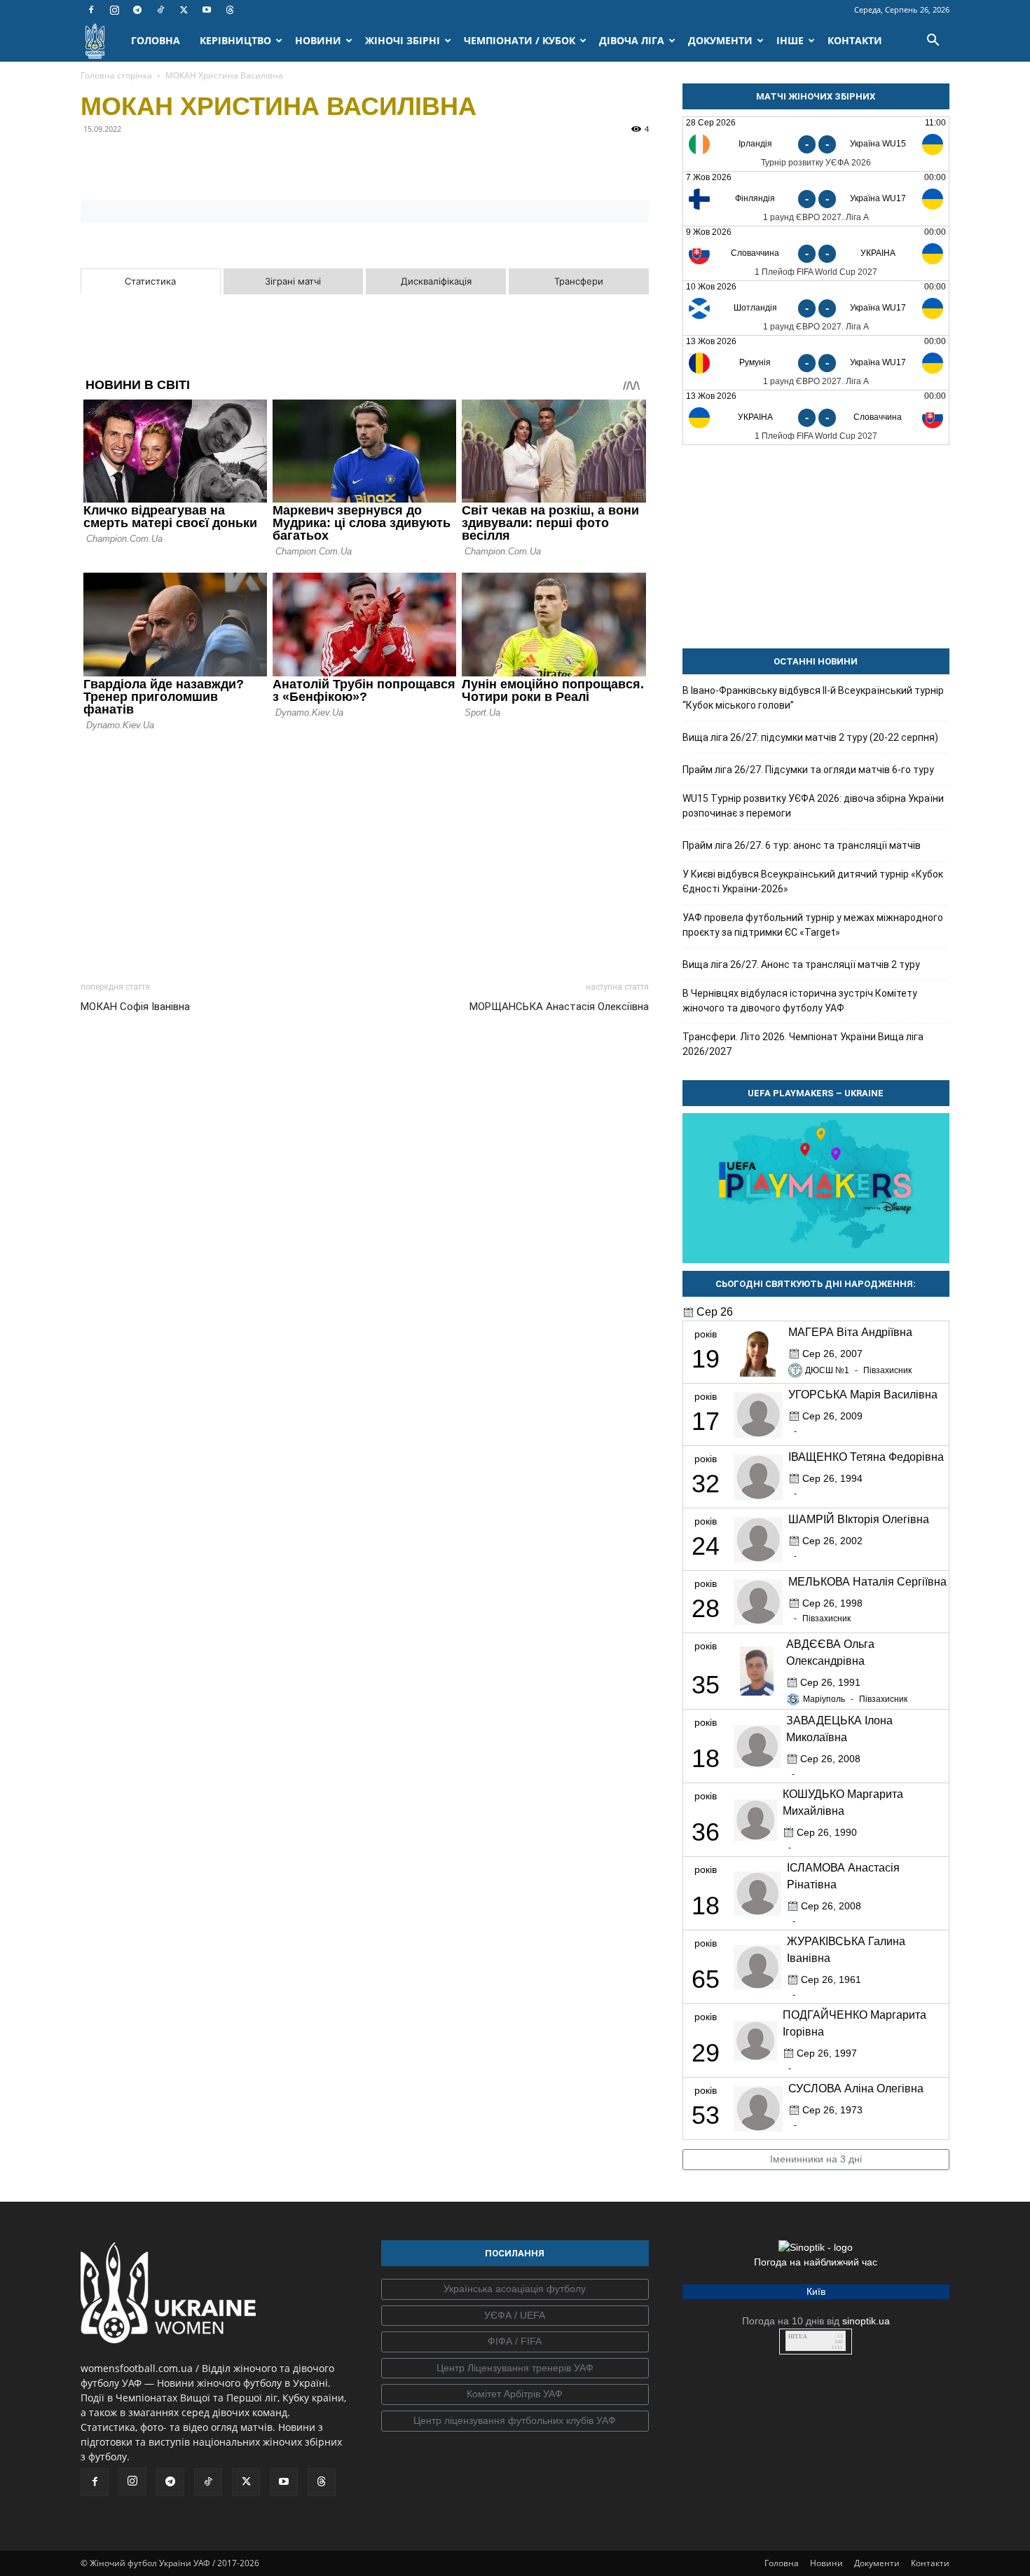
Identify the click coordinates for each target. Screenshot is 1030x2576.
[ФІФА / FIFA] (515, 2342)
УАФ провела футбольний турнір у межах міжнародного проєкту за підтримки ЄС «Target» (813, 925)
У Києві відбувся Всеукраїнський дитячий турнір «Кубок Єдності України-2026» (813, 881)
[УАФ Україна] (515, 2289)
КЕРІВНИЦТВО (235, 40)
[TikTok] (160, 10)
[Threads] (230, 10)
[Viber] (191, 161)
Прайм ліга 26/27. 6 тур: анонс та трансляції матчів (802, 845)
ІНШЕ (790, 40)
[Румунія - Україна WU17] (816, 363)
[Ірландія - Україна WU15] (816, 144)
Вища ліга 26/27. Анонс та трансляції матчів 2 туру (801, 965)
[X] (184, 10)
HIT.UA (798, 2337)
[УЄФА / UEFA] (515, 2316)
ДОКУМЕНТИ (720, 40)
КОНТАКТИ (855, 40)
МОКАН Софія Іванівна (135, 1007)
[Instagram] (114, 10)
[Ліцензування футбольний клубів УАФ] (515, 2421)
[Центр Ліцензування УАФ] (515, 2369)
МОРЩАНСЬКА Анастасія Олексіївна (559, 1007)
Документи (877, 2563)
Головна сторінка (116, 75)
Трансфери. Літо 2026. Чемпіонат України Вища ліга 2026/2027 (803, 1044)
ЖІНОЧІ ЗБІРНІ (403, 40)
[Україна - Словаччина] (816, 417)
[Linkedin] (256, 161)
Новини (826, 2563)
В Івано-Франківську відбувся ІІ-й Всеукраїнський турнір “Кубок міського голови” (813, 698)
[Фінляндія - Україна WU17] (816, 199)
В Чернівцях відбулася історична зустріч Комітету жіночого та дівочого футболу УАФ (800, 1001)
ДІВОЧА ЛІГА (632, 40)
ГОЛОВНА (156, 40)
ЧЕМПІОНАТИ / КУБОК (520, 40)
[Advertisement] (365, 852)
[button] (933, 42)
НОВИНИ (318, 40)
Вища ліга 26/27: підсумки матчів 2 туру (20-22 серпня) (810, 737)
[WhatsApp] (224, 161)
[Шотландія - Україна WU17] (816, 308)
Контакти (930, 2563)
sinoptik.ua (866, 2321)
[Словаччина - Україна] (816, 253)
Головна (782, 2563)
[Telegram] (137, 10)
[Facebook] (91, 10)
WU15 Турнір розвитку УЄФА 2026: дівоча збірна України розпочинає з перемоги (813, 806)
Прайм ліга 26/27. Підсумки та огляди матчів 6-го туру (808, 770)
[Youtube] (207, 10)
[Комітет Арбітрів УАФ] (515, 2394)
